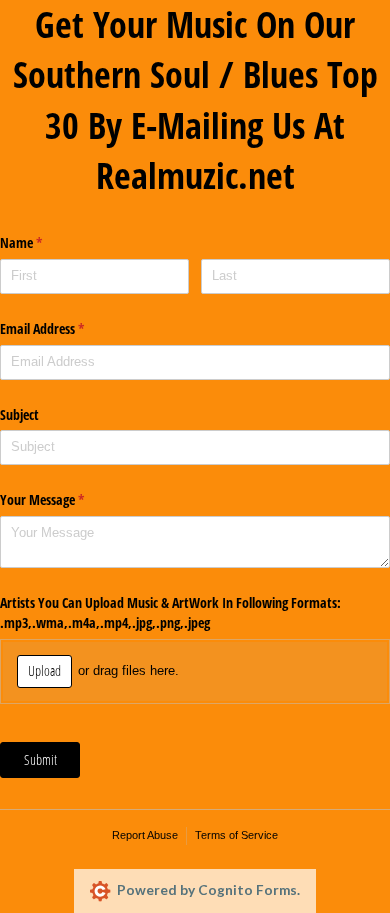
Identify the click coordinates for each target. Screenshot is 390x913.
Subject (19, 414)
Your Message (65, 499)
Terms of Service (236, 835)
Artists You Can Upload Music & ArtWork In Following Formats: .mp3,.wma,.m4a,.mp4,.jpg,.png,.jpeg (172, 612)
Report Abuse (145, 835)
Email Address (65, 328)
